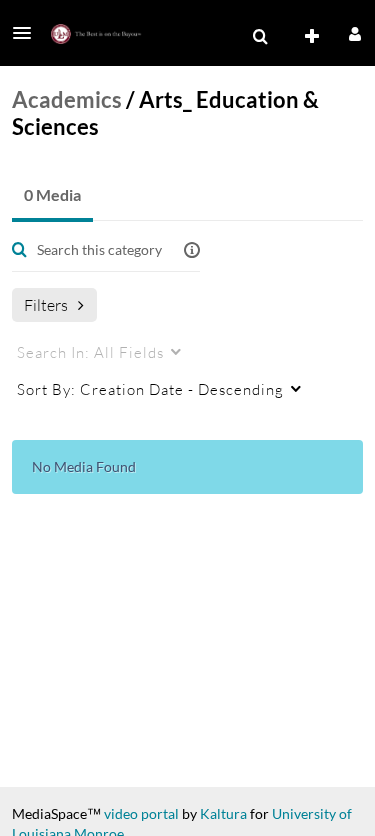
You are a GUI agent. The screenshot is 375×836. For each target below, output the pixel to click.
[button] (28, 33)
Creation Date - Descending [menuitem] (150, 389)
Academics (67, 99)
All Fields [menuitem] (90, 352)
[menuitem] (260, 37)
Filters (46, 304)
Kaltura (223, 813)
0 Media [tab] (52, 194)
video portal (141, 813)
